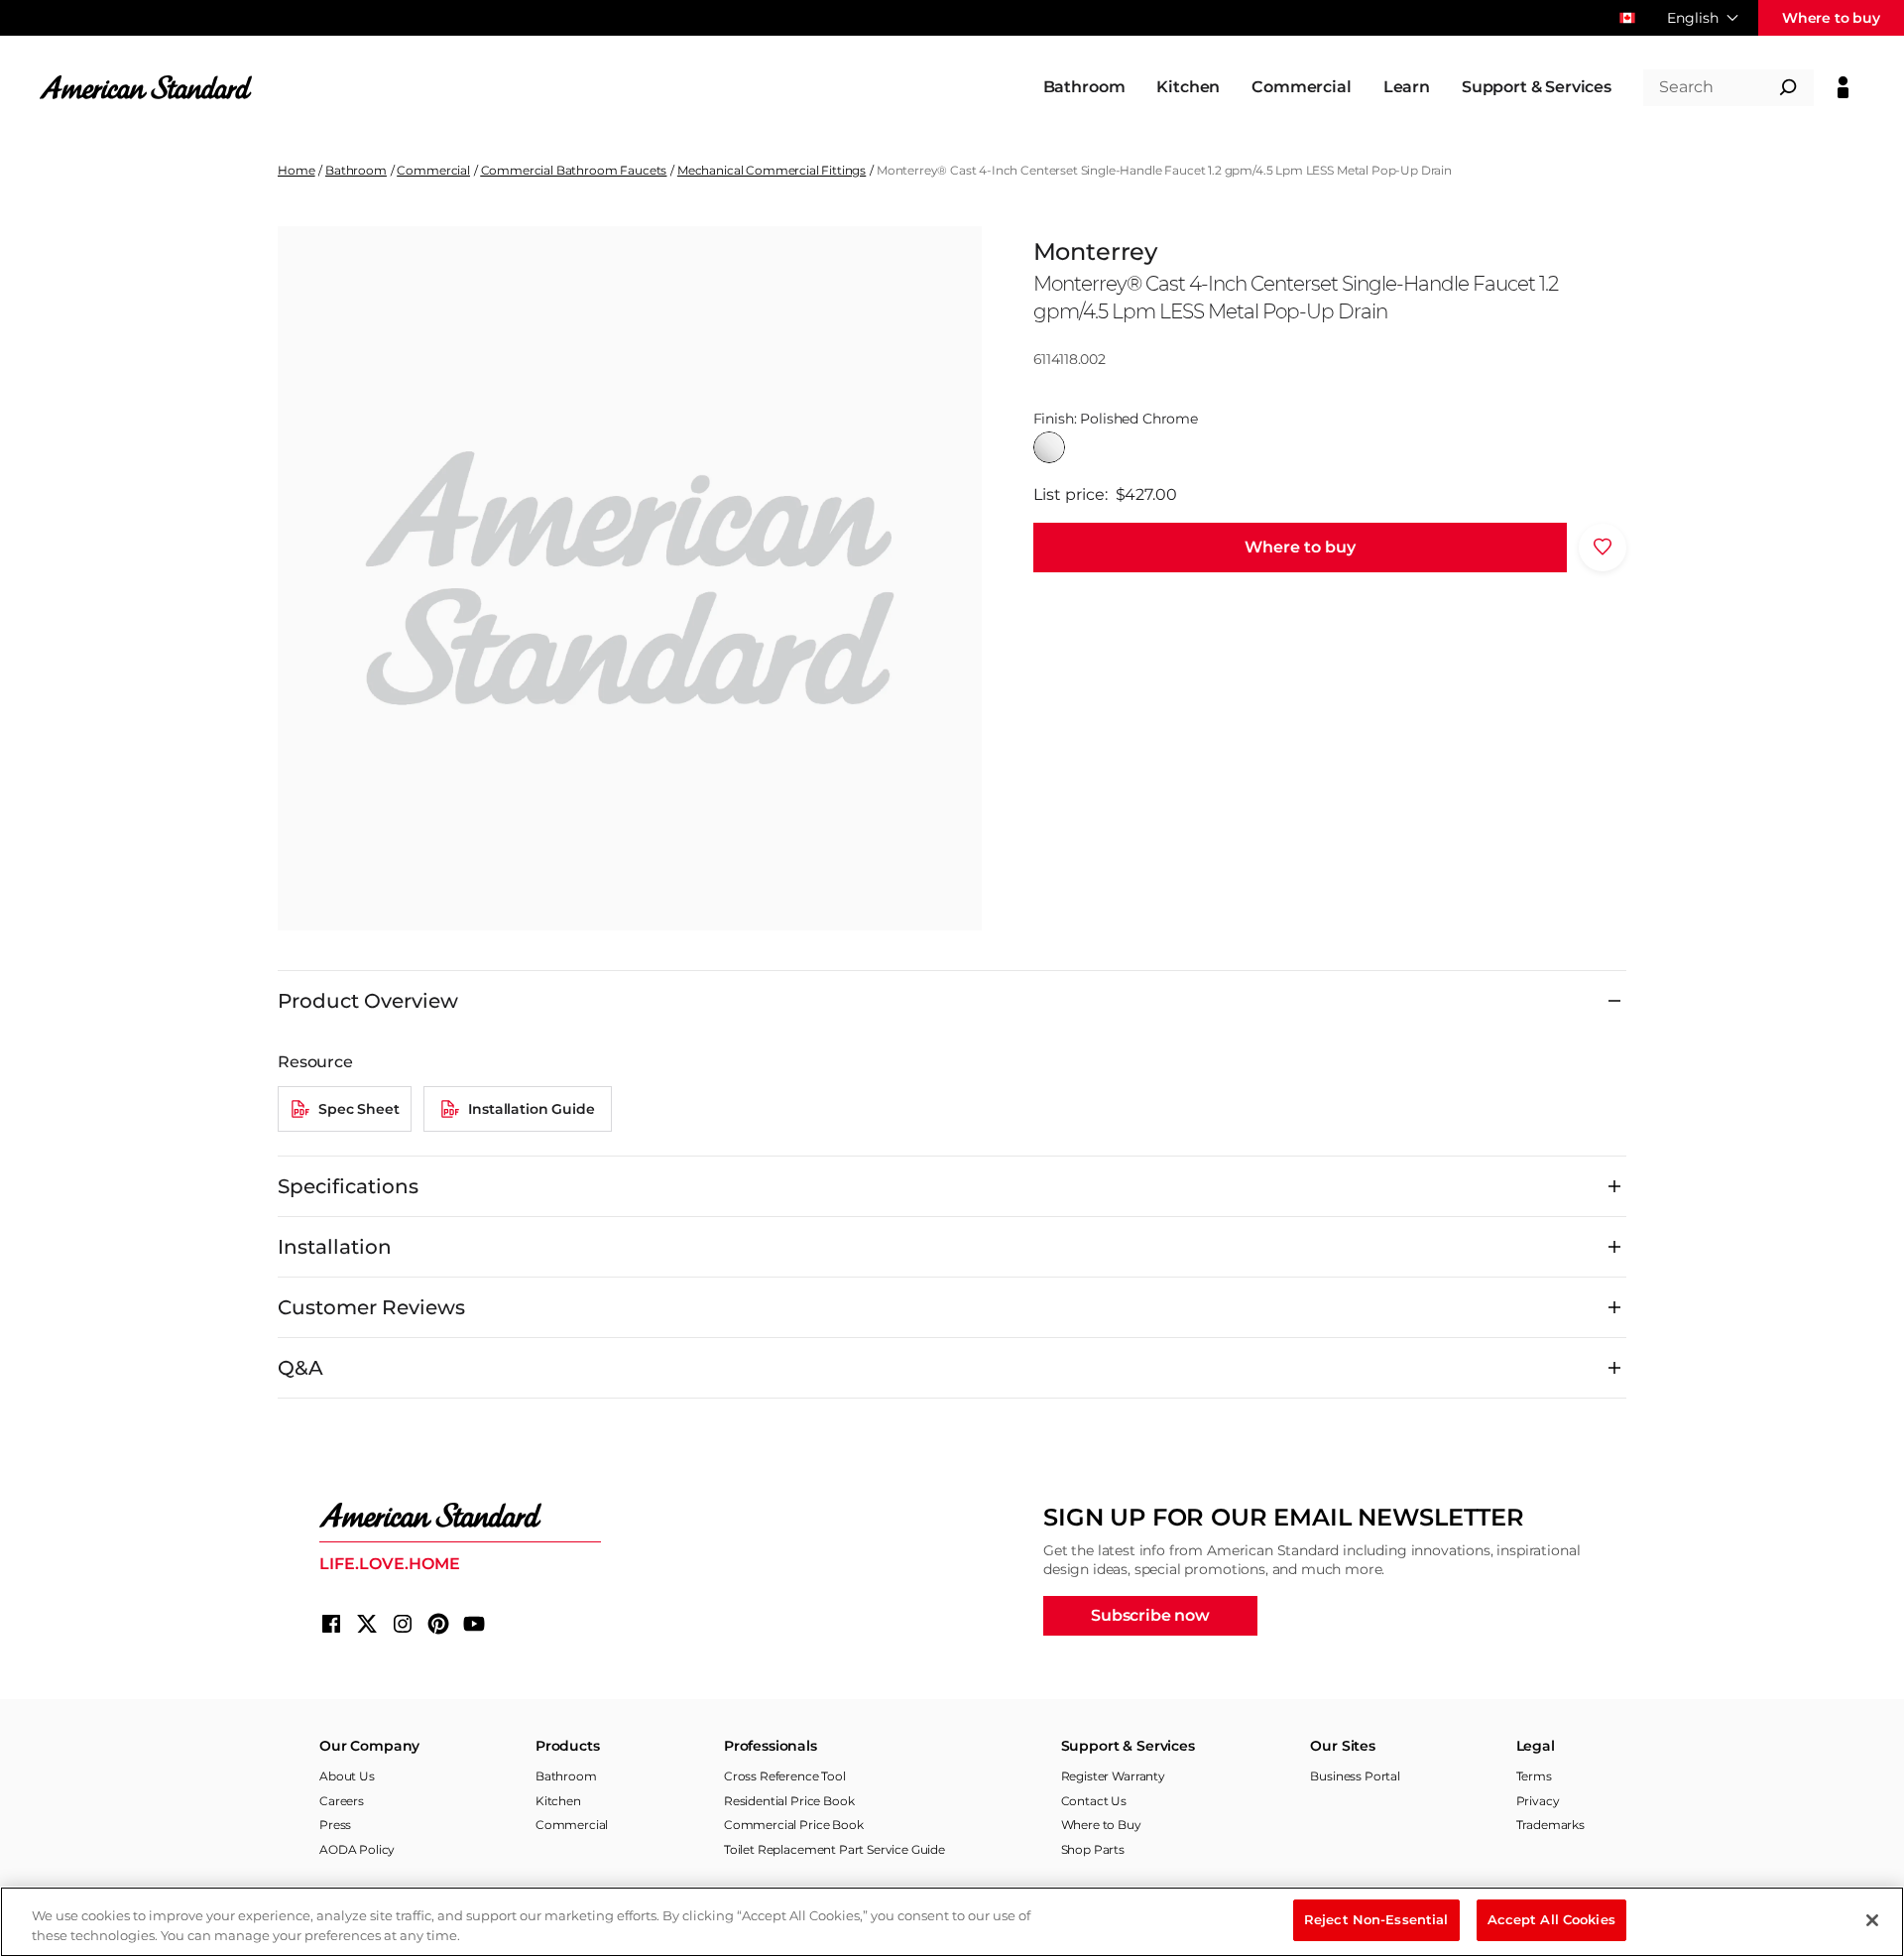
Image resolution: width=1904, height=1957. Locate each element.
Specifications (348, 1186)
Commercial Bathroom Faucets (574, 170)
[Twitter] (367, 1624)
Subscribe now (1150, 1615)
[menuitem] (1084, 87)
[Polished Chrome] (1049, 447)
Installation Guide (531, 1109)
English (1693, 18)
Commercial (433, 170)
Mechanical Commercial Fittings (772, 170)
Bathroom (356, 170)
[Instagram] (403, 1624)
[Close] (1872, 1920)
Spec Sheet (358, 1109)
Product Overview (368, 1001)
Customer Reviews (371, 1307)
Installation (335, 1247)
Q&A (300, 1368)
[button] (1300, 547)
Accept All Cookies (1551, 1919)
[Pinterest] (438, 1624)
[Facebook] (331, 1624)
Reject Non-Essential (1376, 1919)
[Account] (1843, 87)
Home (296, 170)
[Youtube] (474, 1624)
